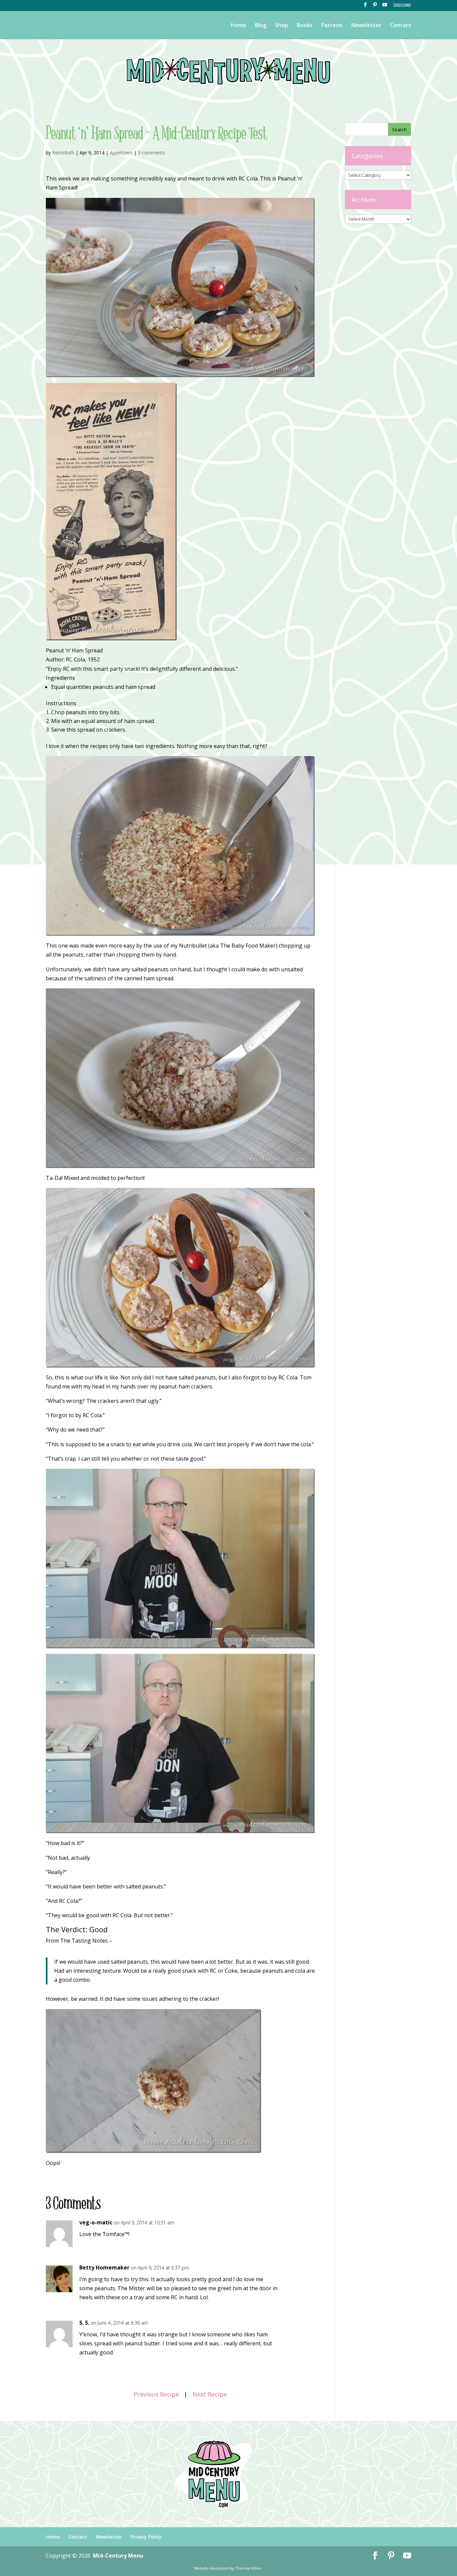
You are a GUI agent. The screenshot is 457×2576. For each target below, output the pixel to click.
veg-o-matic (96, 2222)
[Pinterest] (375, 7)
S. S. (84, 2323)
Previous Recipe (156, 2394)
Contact (401, 26)
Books (305, 26)
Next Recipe (210, 2394)
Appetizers (121, 153)
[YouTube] (385, 7)
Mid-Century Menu (118, 2556)
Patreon (332, 26)
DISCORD (402, 6)
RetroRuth (63, 153)
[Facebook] (365, 7)
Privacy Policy (146, 2537)
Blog (261, 26)
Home (239, 26)
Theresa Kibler (248, 2568)
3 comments (152, 153)
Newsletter (366, 26)
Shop (282, 26)
